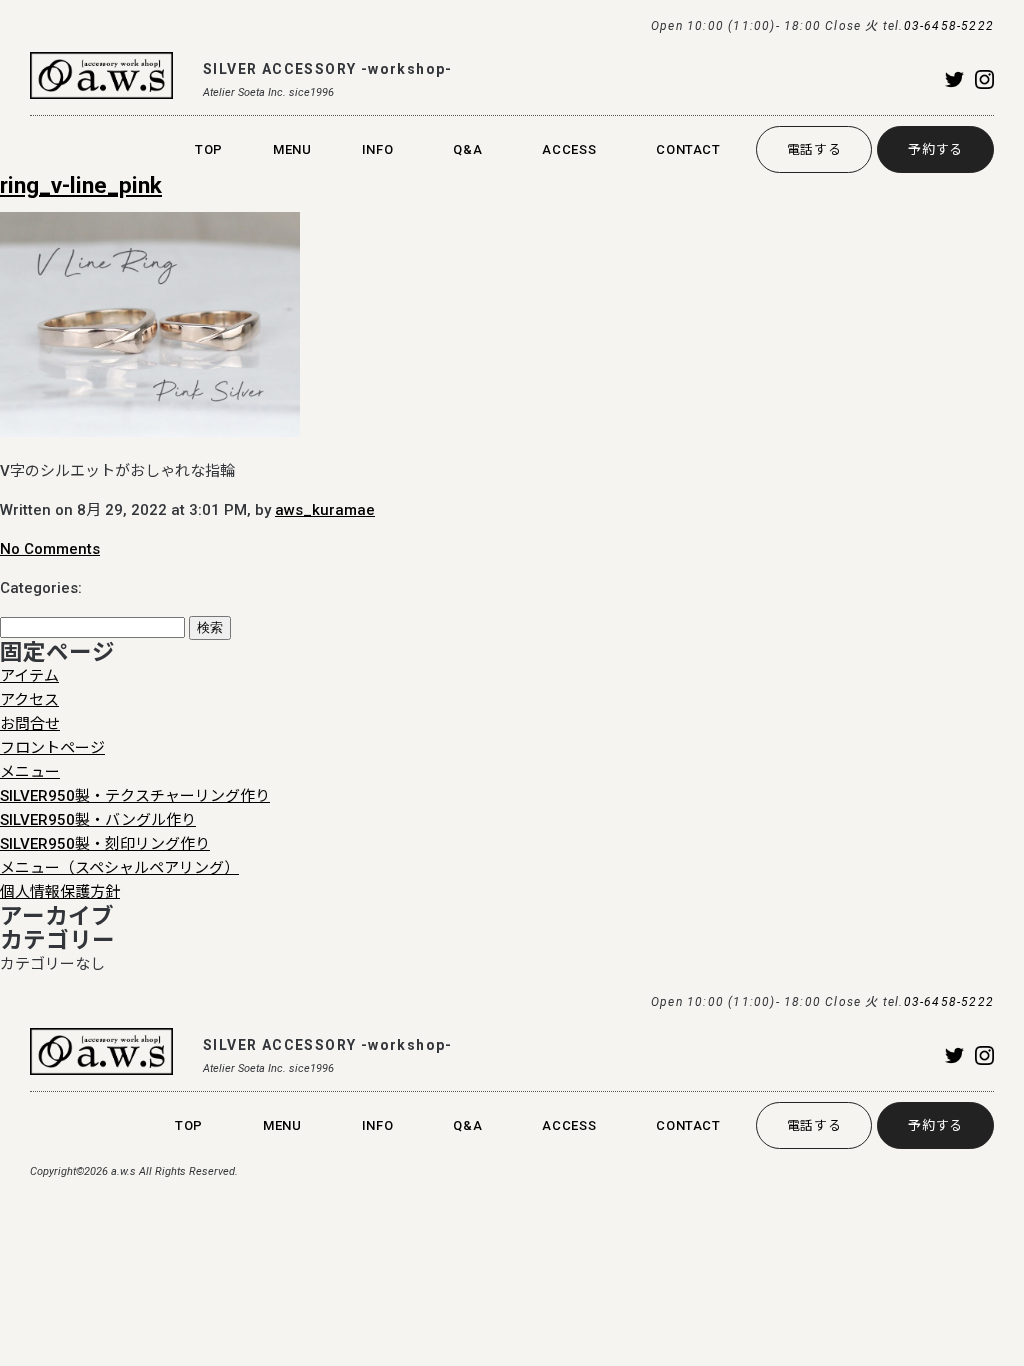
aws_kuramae (325, 510)
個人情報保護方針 (60, 892)
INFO (378, 149)
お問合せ (30, 724)
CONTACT (688, 149)
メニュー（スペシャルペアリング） (119, 868)
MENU (292, 149)
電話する (814, 149)
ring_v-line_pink (81, 185)
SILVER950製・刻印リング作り (105, 844)
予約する (935, 149)
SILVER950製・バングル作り (98, 820)
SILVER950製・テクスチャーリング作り (135, 796)
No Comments (50, 549)
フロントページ (52, 748)
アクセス (29, 700)
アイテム (29, 676)
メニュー (30, 772)
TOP (209, 149)
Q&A (467, 149)
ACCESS (569, 149)
